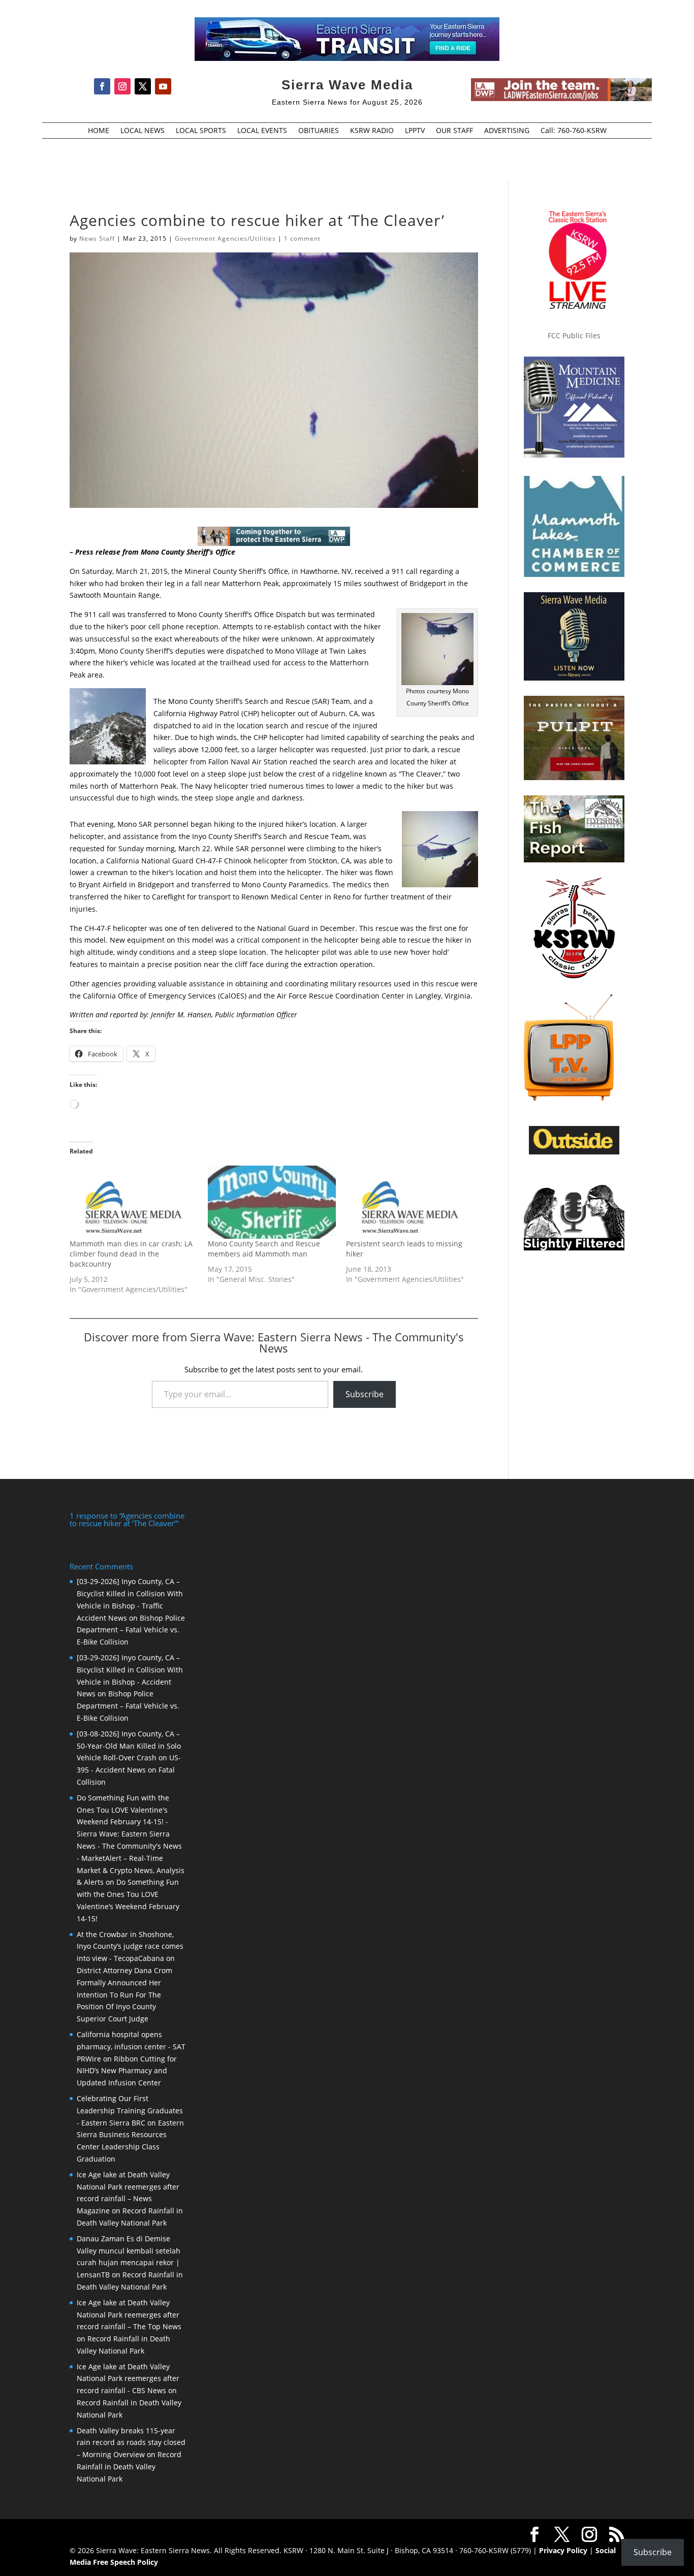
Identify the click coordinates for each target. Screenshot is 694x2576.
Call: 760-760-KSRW (574, 131)
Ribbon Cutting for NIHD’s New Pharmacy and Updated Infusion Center (127, 2071)
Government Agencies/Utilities (225, 238)
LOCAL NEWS (143, 131)
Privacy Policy (563, 2550)
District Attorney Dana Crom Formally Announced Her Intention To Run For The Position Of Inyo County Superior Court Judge (124, 1994)
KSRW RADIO (372, 131)
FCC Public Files (574, 335)
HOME (99, 131)
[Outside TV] (574, 1152)
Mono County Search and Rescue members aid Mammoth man (264, 1249)
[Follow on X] (143, 86)
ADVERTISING (507, 131)
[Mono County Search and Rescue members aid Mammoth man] (272, 1202)
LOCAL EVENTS (262, 131)
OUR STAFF (454, 131)
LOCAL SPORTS (201, 131)
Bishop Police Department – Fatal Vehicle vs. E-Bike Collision (131, 1630)
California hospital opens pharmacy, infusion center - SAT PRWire (131, 2047)
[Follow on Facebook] (102, 86)
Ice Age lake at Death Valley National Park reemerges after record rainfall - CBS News (128, 2379)
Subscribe (365, 1394)
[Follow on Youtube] (163, 86)
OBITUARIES (319, 131)
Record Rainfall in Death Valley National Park (129, 2467)
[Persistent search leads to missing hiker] (410, 1202)
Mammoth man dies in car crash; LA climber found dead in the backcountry (131, 1254)
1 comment (302, 238)
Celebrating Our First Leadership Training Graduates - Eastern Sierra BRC (130, 2111)
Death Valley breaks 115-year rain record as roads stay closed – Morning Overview (131, 2443)
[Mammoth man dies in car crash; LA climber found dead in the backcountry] (134, 1202)
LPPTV (415, 131)
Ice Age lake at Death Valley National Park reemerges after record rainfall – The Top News (129, 2315)
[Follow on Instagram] (122, 86)
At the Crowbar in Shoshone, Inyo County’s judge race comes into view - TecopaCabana (130, 1946)
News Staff (97, 238)
